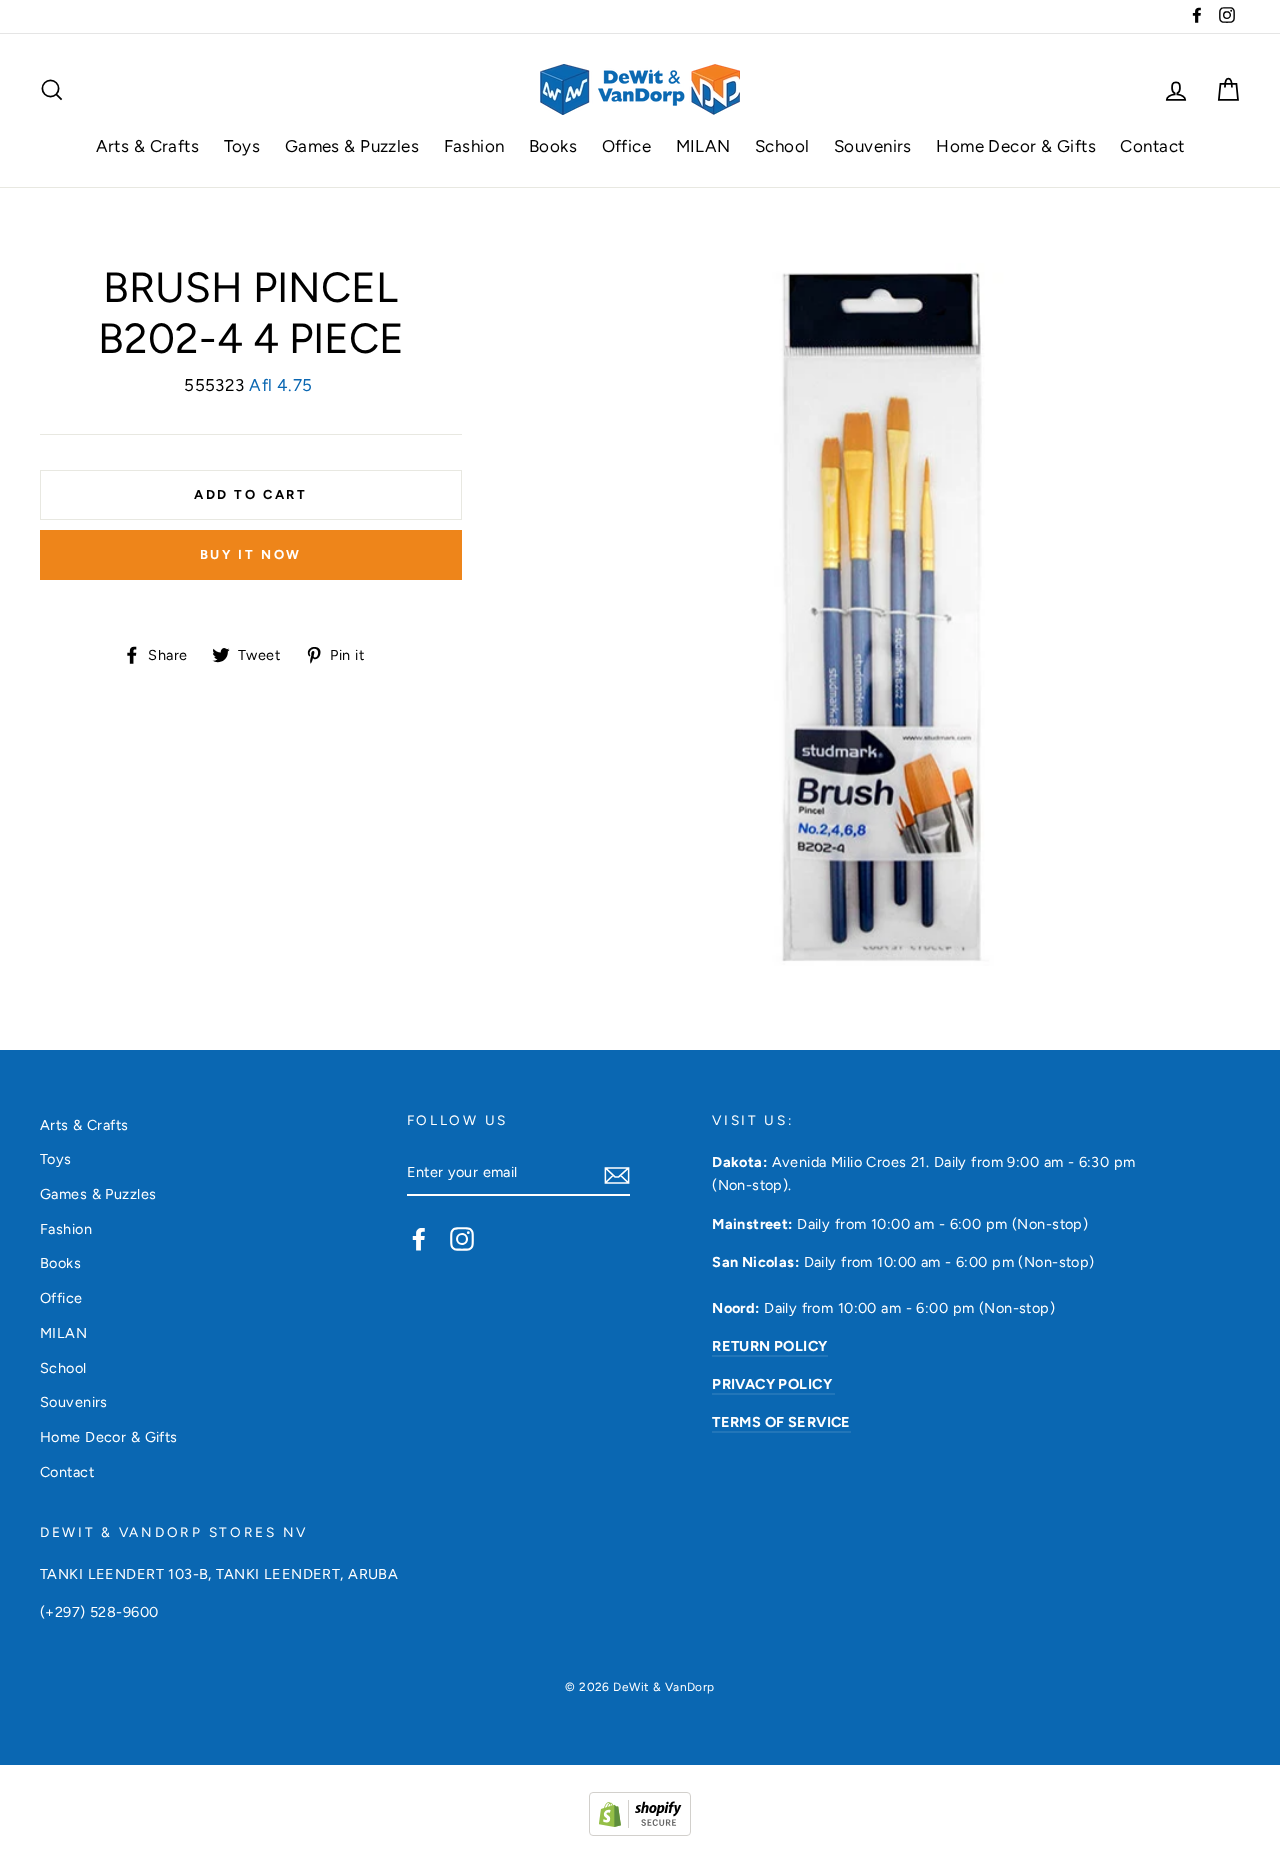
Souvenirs (873, 146)
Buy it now (251, 554)
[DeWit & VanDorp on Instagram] (462, 1238)
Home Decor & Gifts (1016, 146)
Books (553, 146)
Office (627, 146)
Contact (1152, 146)
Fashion (474, 146)
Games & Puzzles (352, 146)
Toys (242, 146)
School (782, 146)
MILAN (703, 146)
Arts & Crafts (148, 146)
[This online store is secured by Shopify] (640, 1830)
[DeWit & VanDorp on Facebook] (419, 1238)
